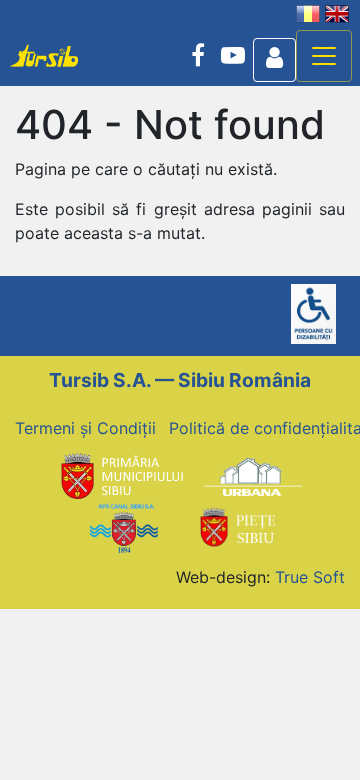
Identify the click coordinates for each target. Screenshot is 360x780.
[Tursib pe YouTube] (233, 56)
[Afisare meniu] (324, 56)
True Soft (310, 577)
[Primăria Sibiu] (120, 476)
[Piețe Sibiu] (237, 526)
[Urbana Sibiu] (253, 476)
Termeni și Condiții (85, 428)
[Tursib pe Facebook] (198, 56)
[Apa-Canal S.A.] (124, 526)
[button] (274, 60)
